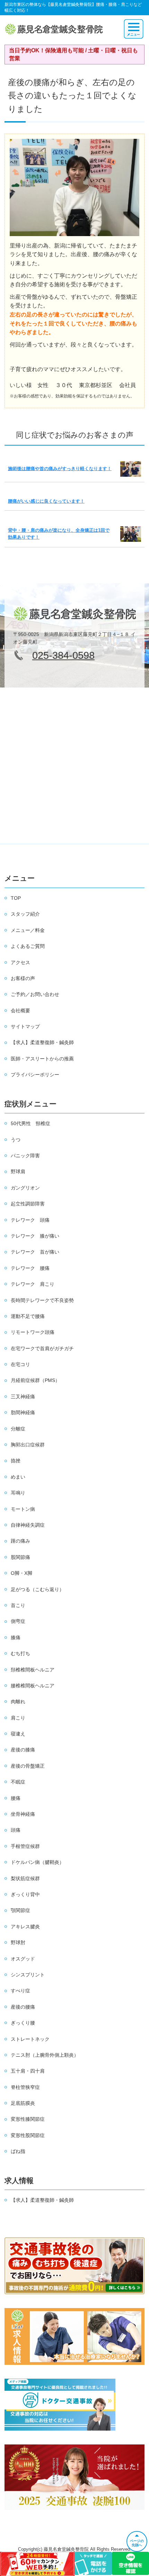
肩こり (18, 1718)
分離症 (18, 1429)
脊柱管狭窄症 (25, 2087)
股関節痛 (20, 1557)
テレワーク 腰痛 (30, 1268)
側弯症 (18, 1621)
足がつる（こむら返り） (37, 1589)
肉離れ (18, 1702)
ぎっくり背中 (25, 1894)
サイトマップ (25, 1026)
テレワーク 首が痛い (35, 1252)
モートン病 (23, 1509)
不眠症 (18, 1782)
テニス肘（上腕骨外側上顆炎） (45, 2055)
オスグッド (23, 1959)
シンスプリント (28, 1975)
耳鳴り (18, 1493)
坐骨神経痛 (23, 1814)
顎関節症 (20, 1910)
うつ (16, 1140)
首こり (18, 1605)
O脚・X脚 (21, 1573)
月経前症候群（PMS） (35, 1380)
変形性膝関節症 (28, 2119)
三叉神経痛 (23, 1397)
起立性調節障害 (28, 1204)
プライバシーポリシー (35, 1075)
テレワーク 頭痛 (30, 1220)
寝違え (18, 1734)
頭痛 (16, 1830)
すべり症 (20, 1991)
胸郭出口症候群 (28, 1445)
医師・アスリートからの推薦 (42, 1059)
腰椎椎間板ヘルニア (33, 1686)
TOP (16, 898)
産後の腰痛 (23, 2007)
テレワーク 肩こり (33, 1284)
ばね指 (18, 2151)
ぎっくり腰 (23, 2023)
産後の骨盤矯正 (28, 1766)
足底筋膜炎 (23, 2103)
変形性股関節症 (28, 2135)
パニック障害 (25, 1156)
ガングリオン (25, 1188)
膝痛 (16, 1637)
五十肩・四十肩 (28, 2071)
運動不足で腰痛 (28, 1316)
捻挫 (16, 1461)
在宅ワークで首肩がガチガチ (42, 1348)
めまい (18, 1477)
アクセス (20, 962)
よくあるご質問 (28, 946)
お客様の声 (23, 978)
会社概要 (20, 1011)
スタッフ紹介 (25, 914)
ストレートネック (30, 2039)
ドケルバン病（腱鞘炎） (37, 1862)
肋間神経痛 (23, 1412)
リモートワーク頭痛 (33, 1332)
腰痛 (16, 1798)
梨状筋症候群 (25, 1878)
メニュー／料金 (28, 930)
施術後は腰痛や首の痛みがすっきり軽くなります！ (60, 469)
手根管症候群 (25, 1846)
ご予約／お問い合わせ (35, 994)
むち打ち (20, 1653)
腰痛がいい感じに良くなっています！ (46, 501)
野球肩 (18, 1172)
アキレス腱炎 (25, 1927)
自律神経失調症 (28, 1525)
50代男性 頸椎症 (30, 1123)
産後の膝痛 (23, 1750)
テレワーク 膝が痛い (35, 1236)
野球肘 (18, 1942)
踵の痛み (20, 1541)
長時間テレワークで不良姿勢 (42, 1300)
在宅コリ (20, 1364)
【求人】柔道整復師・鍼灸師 (42, 1042)
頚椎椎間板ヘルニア (33, 1670)
